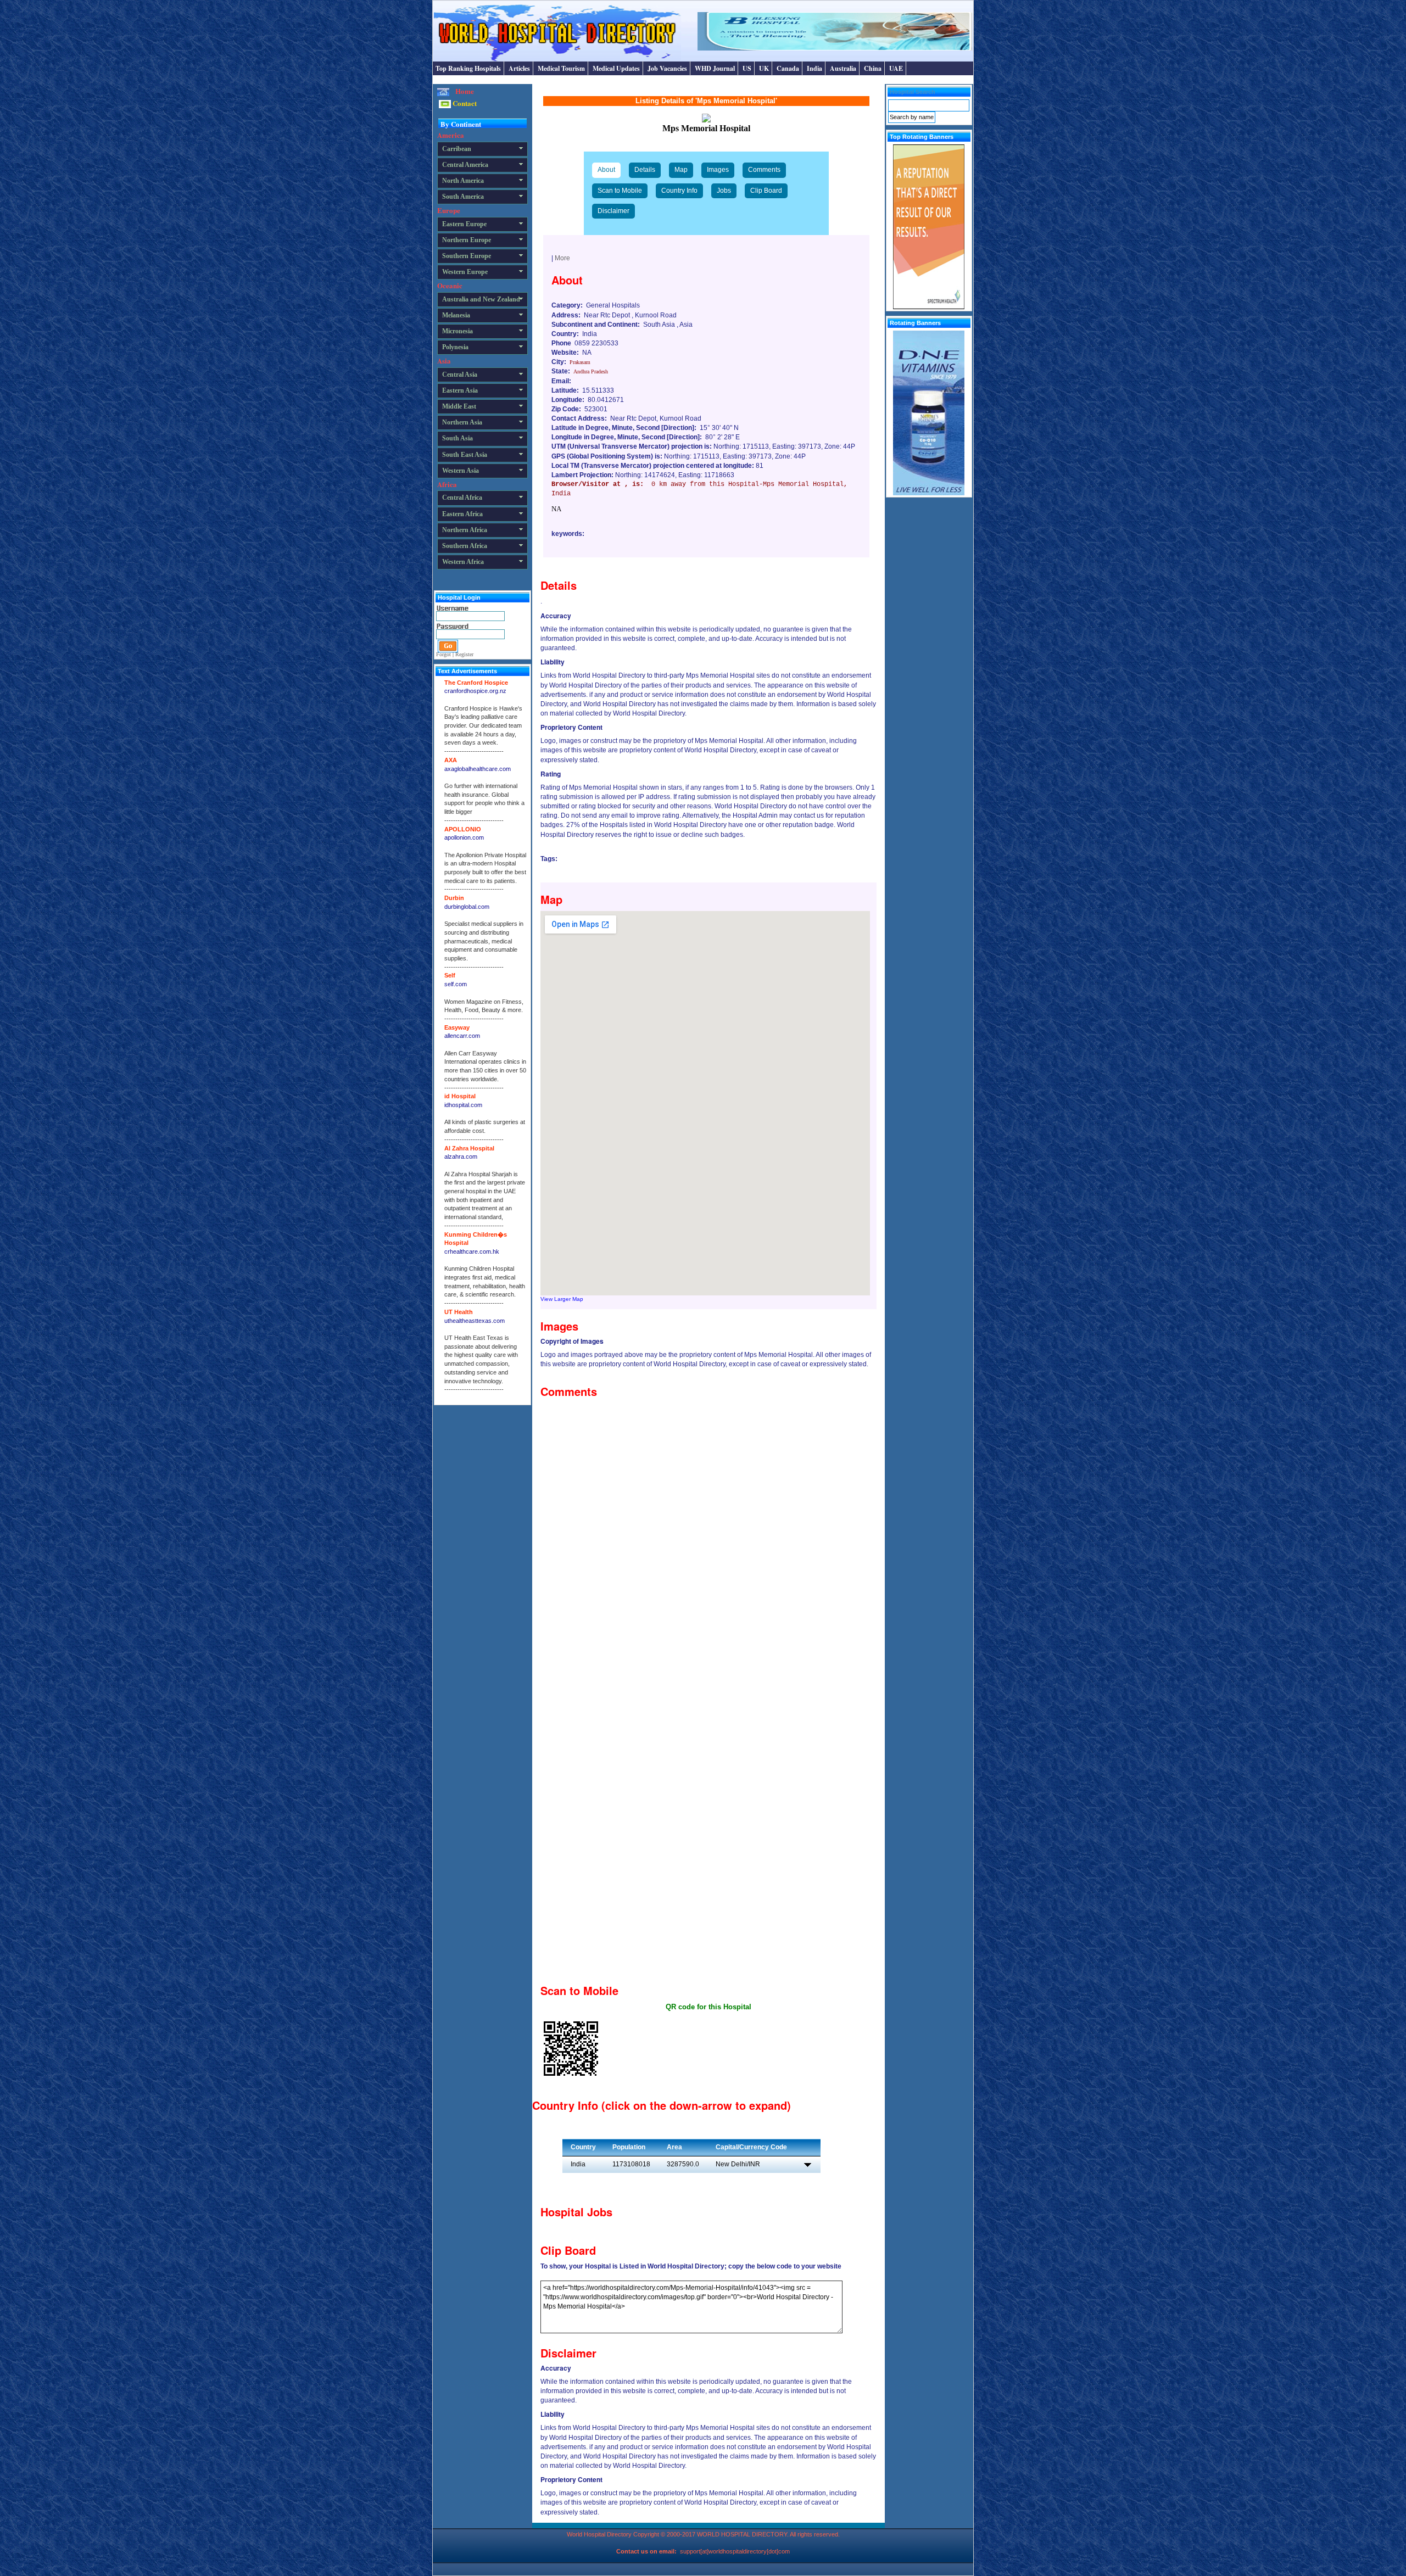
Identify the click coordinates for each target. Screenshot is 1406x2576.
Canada (788, 68)
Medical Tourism (561, 68)
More (562, 258)
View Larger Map (562, 1299)
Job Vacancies (667, 68)
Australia (843, 68)
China (873, 68)
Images (718, 170)
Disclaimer (613, 211)
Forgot (443, 654)
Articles (519, 68)
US (747, 68)
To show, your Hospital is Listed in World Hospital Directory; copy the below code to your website (691, 2266)
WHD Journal (715, 68)
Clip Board (766, 191)
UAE (896, 68)
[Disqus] (708, 1540)
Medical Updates (616, 68)
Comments (764, 170)
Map (681, 170)
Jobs (724, 191)
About (606, 170)
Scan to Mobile (620, 191)
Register (464, 654)
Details (645, 170)
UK (764, 68)
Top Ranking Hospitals (468, 68)
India (814, 68)
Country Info (679, 191)
